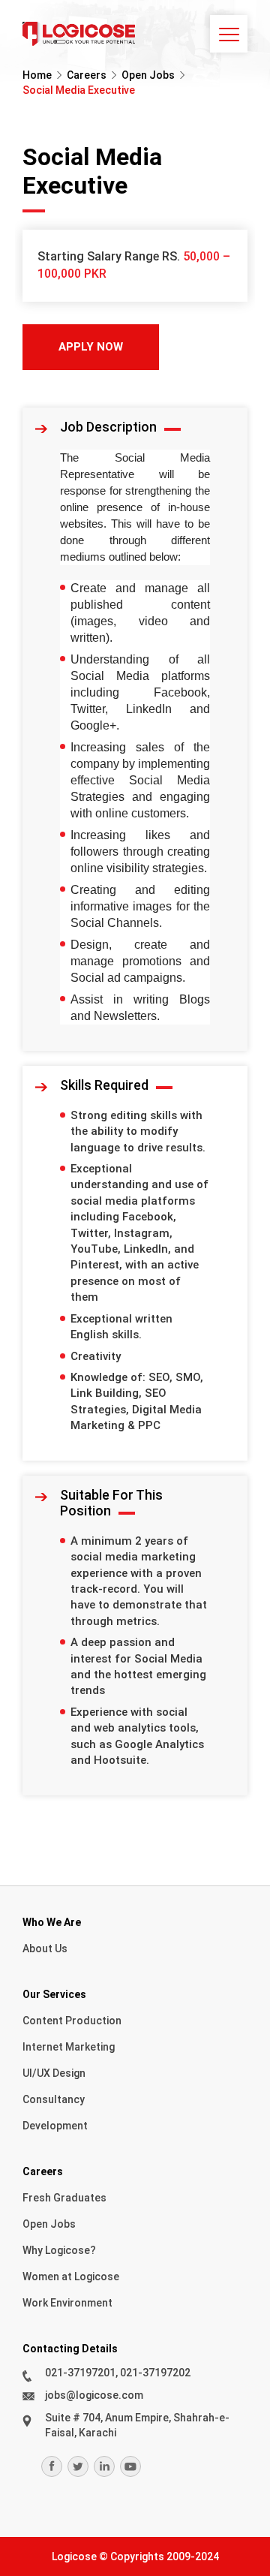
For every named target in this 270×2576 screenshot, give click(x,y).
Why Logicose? (59, 2250)
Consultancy (54, 2099)
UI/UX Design (54, 2073)
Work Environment (67, 2303)
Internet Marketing (69, 2047)
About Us (45, 1949)
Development (55, 2126)
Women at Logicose (71, 2277)
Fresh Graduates (64, 2198)
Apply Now (91, 347)
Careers (87, 75)
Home (37, 75)
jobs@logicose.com (94, 2395)
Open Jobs (148, 75)
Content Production (72, 2021)
